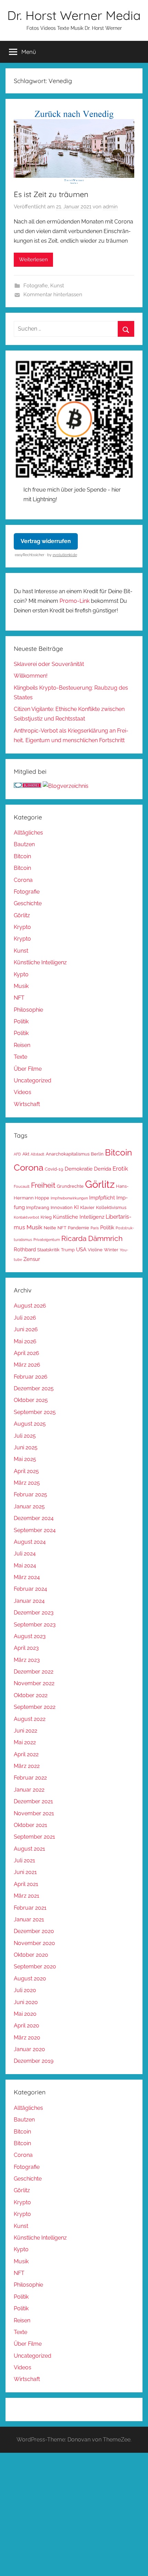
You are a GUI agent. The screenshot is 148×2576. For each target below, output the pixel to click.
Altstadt (38, 1154)
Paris (95, 1228)
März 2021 (27, 1896)
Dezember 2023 (34, 1613)
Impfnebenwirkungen (69, 1198)
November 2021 (34, 1813)
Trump (68, 1250)
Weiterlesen (33, 260)
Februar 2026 (31, 1377)
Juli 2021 (24, 1860)
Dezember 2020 (34, 1931)
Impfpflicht (102, 1198)
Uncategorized (33, 1080)
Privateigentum (47, 1240)
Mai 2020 (25, 2014)
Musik (21, 986)
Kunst (57, 286)
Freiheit (43, 1185)
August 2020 (30, 1979)
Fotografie (36, 286)
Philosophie (28, 1010)
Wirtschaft (27, 1104)
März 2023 (27, 1660)
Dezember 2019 (34, 2061)
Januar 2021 (29, 1919)
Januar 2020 (29, 2049)
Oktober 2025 (31, 1400)
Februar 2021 (30, 1908)
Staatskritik (48, 1250)
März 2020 (27, 2038)
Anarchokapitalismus (68, 1154)
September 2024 (35, 1530)
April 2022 (26, 1754)
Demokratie (79, 1169)
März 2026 (27, 1365)
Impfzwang (38, 1207)
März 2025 (27, 1483)
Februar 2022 (30, 1778)
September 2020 (35, 1966)
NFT (19, 998)
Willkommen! (31, 676)
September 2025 (35, 1412)
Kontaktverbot (27, 1217)
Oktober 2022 (31, 1695)
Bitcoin (22, 856)
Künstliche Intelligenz (40, 962)
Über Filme (28, 1069)
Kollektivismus (111, 1207)
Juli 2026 (25, 1318)
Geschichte (28, 903)
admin (110, 207)
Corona (23, 880)
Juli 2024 (25, 1554)
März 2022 (27, 1766)
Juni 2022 (25, 1731)
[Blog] (66, 786)
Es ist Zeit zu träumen (51, 194)
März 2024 (27, 1577)
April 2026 (27, 1353)
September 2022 (35, 1707)
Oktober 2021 (30, 1825)
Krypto (22, 927)
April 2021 (26, 1884)
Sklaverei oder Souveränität (49, 664)
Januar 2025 (29, 1506)
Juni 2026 (26, 1329)
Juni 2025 (26, 1447)
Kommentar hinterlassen (53, 295)
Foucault (22, 1186)
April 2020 (27, 2026)
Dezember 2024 (34, 1518)
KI (76, 1207)
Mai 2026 (25, 1341)
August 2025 (30, 1424)
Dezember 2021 (33, 1801)
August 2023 (30, 1636)
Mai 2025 (25, 1459)
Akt (26, 1154)
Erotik (120, 1169)
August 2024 (30, 1542)
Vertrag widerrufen (46, 541)
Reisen (22, 1045)
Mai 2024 (25, 1566)
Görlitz (22, 915)
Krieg (46, 1217)
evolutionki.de (65, 555)
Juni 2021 (25, 1872)
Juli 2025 (25, 1436)
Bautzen (24, 844)
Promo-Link (75, 601)
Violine (95, 1250)
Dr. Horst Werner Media (74, 15)
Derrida (103, 1169)
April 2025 (26, 1471)
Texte (20, 1057)
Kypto (21, 974)
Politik (21, 1021)
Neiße (50, 1228)
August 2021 (29, 1849)
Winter (111, 1250)
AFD (17, 1154)
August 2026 (30, 1306)
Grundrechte (70, 1186)
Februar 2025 (30, 1494)
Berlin (97, 1154)
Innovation (62, 1207)
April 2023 (26, 1648)
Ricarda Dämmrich (92, 1239)
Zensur (32, 1259)
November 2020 (34, 1943)
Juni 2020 (26, 2002)
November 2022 (34, 1683)
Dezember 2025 (34, 1388)
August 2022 (30, 1719)
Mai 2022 (25, 1742)
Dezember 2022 (34, 1672)
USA (81, 1249)
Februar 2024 (30, 1589)
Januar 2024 (29, 1601)
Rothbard (25, 1249)
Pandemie (78, 1228)
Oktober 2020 (31, 1955)
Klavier (87, 1207)
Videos (23, 1092)
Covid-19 (54, 1169)
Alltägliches (28, 833)
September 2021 (34, 1837)
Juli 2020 (25, 1990)
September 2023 (35, 1625)
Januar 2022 (29, 1790)
